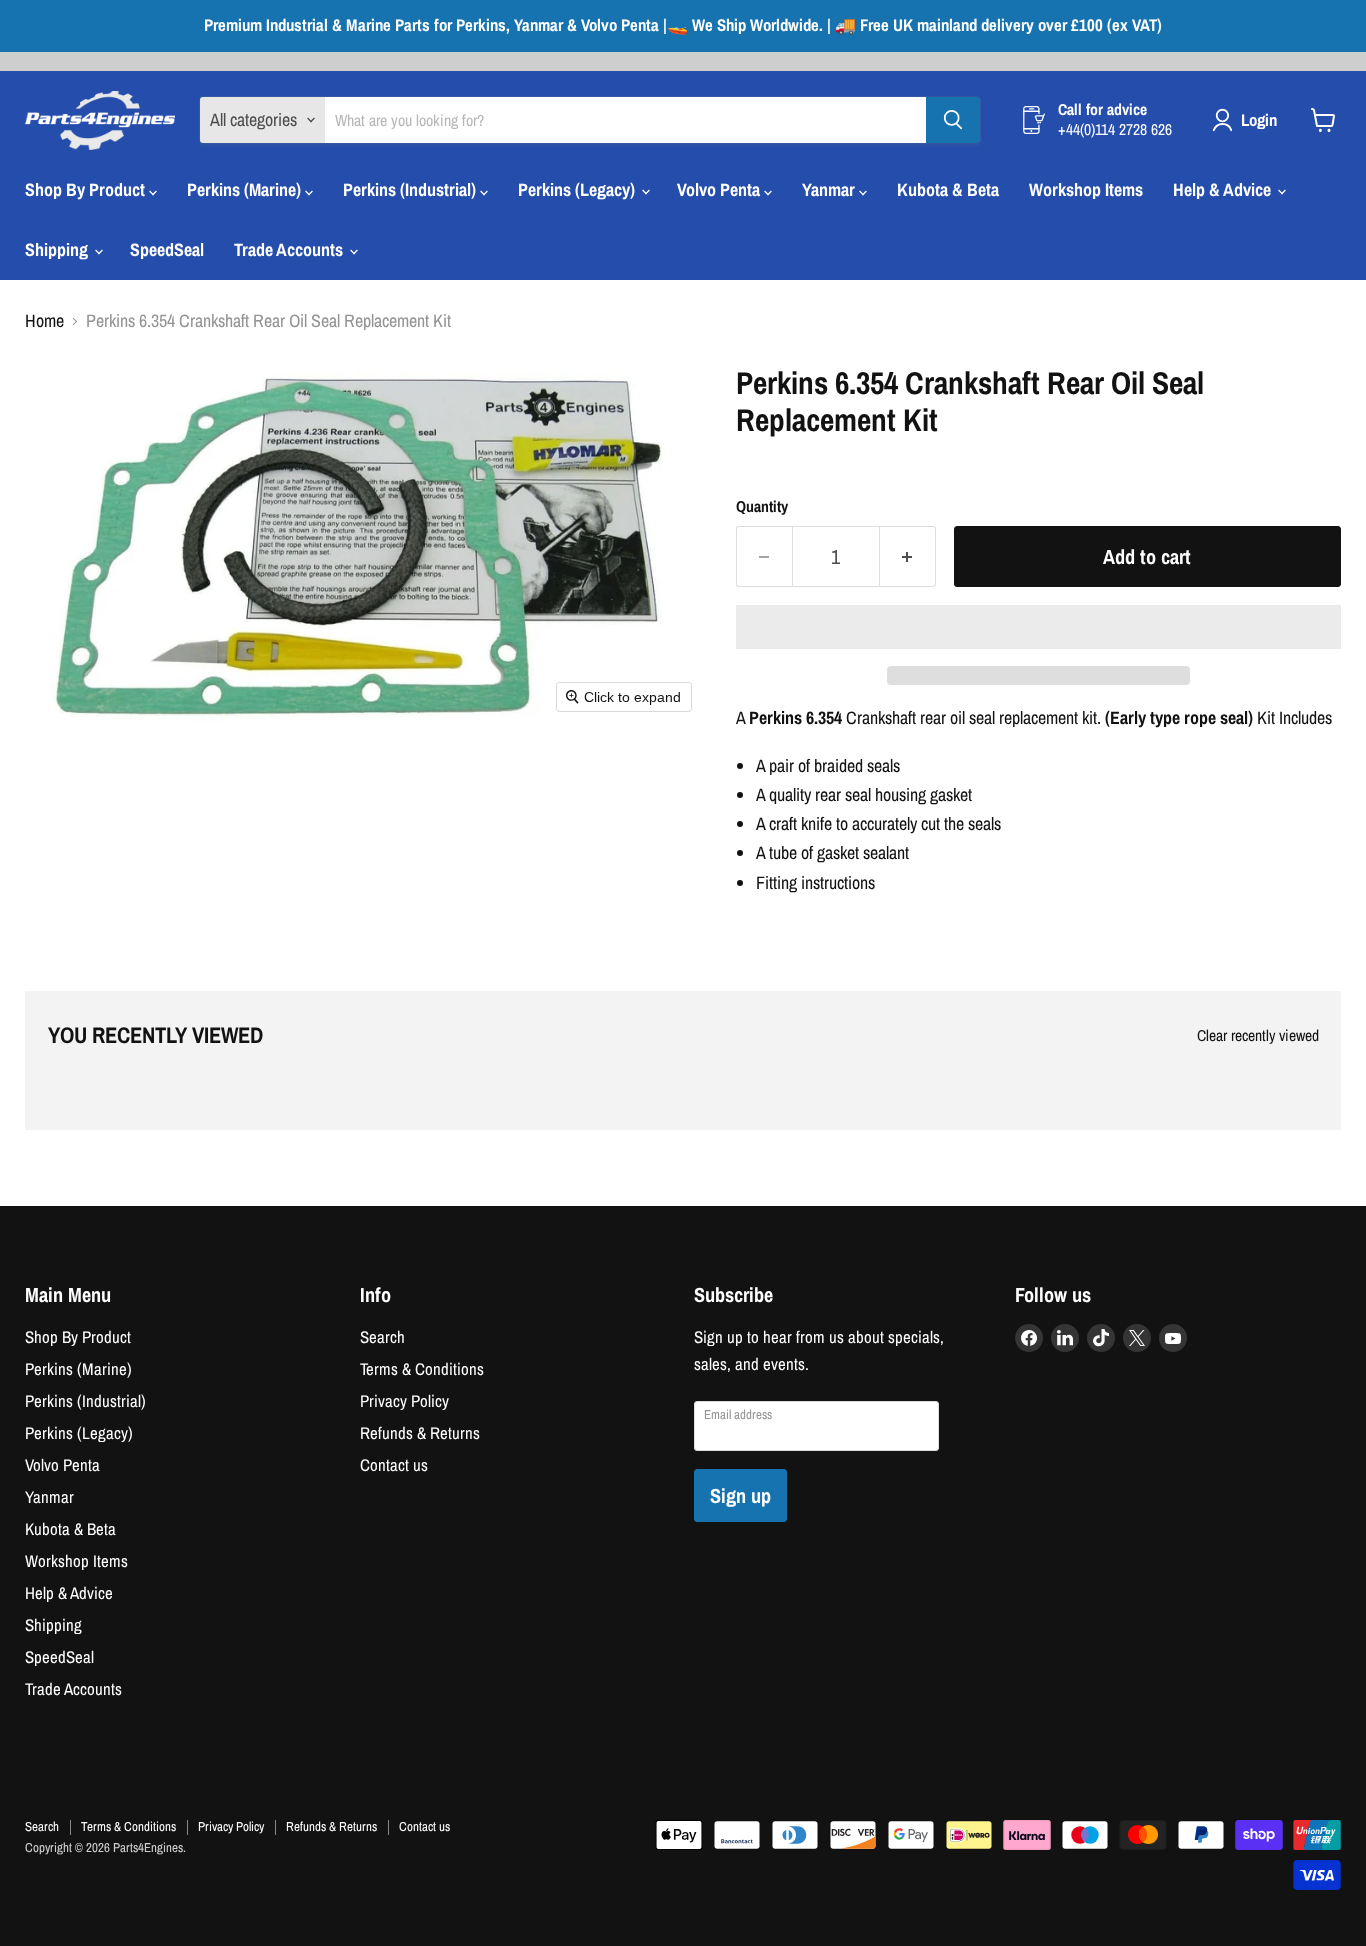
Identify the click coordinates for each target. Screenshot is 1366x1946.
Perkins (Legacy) (578, 189)
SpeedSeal (167, 249)
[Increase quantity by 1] (908, 556)
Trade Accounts (290, 249)
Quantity (762, 507)
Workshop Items (1086, 189)
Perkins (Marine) (246, 189)
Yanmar (830, 189)
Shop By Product (87, 189)
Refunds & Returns (420, 1433)
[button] (1038, 627)
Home (44, 321)
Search (382, 1337)
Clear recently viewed (1258, 1036)
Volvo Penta (720, 189)
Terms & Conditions (422, 1369)
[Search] (953, 120)
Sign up (740, 1495)
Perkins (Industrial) (411, 189)
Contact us (394, 1465)
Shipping (58, 249)
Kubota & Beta (948, 189)
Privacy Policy (404, 1401)
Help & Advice (1224, 189)
